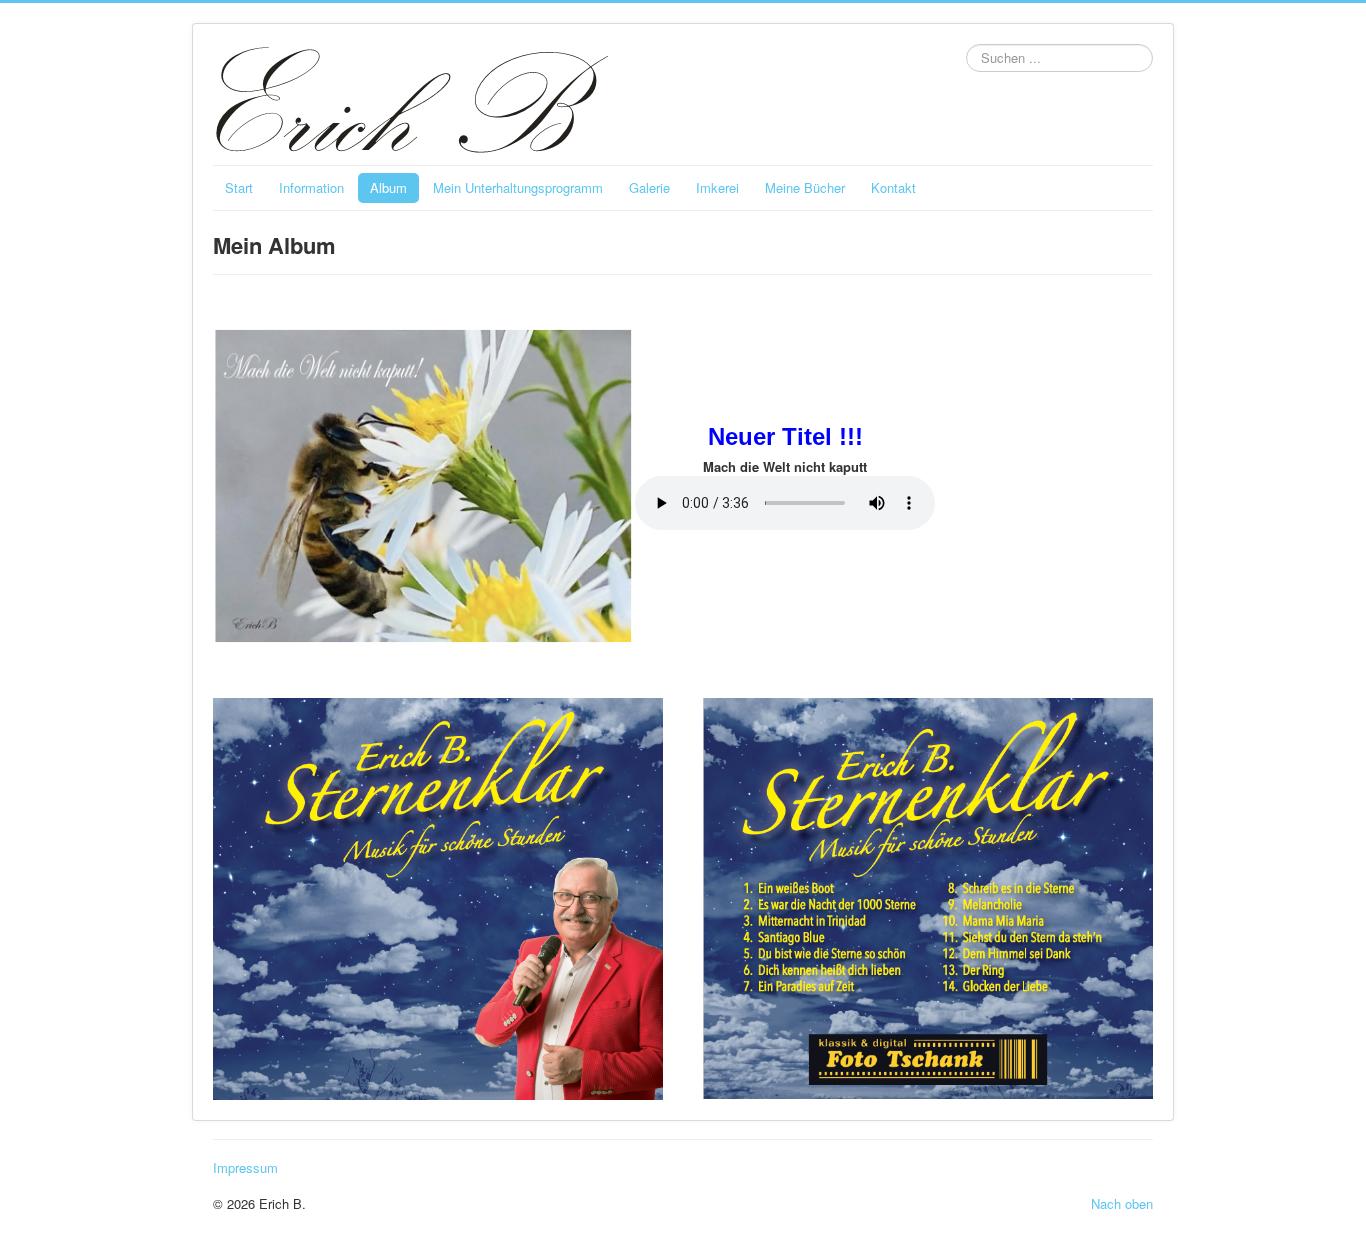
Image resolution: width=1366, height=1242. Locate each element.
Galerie (649, 187)
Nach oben (1122, 1203)
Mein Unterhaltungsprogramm (518, 187)
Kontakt (893, 187)
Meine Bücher (805, 187)
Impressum (245, 1168)
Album (388, 187)
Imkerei (717, 187)
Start (239, 187)
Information (311, 187)
